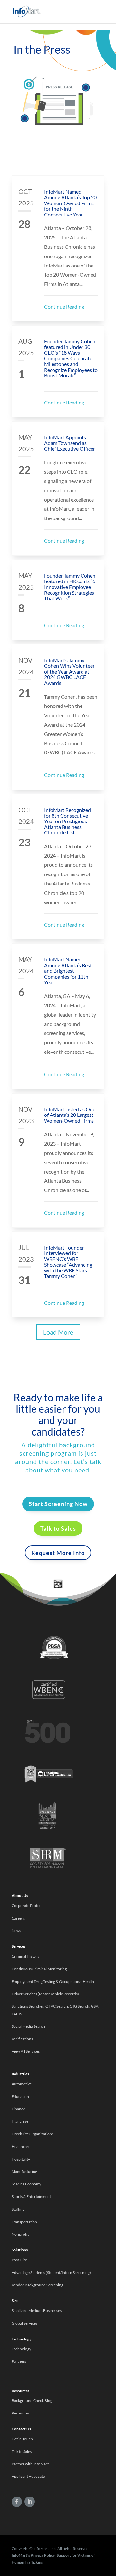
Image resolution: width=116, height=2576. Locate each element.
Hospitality (21, 2159)
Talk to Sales (58, 1528)
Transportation (24, 2222)
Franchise (20, 2121)
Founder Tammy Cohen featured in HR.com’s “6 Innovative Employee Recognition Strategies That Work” (70, 587)
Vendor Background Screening (37, 2285)
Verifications (22, 2039)
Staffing (18, 2209)
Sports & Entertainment (31, 2197)
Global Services (24, 2323)
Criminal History (25, 1956)
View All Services (26, 2051)
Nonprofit (20, 2234)
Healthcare (21, 2147)
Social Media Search (28, 2026)
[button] (99, 14)
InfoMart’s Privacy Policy (33, 2555)
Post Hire (19, 2260)
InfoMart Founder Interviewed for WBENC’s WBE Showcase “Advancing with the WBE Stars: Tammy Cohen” (68, 1262)
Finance (18, 2109)
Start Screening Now (58, 1504)
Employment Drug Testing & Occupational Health (53, 1981)
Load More (58, 1332)
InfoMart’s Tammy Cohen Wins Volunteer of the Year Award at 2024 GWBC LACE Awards (69, 671)
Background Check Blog (32, 2400)
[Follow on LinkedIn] (30, 2502)
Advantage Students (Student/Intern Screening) (51, 2272)
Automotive (22, 2084)
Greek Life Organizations (33, 2134)
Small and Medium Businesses (37, 2311)
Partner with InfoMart (30, 2464)
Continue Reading (64, 306)
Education (20, 2096)
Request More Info (58, 1553)
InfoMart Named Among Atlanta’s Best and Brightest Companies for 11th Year (68, 971)
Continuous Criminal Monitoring (39, 1969)
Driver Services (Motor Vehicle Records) (45, 1994)
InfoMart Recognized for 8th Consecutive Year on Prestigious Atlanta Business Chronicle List (68, 821)
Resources (20, 2413)
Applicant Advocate (28, 2476)
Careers (18, 1918)
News (16, 1930)
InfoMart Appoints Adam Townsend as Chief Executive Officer (70, 443)
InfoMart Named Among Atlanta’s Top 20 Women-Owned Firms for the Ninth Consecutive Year (70, 203)
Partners (19, 2361)
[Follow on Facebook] (17, 2502)
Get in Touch (22, 2439)
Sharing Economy (26, 2184)
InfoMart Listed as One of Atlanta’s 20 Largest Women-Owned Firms (70, 1115)
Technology (21, 2349)
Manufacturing (24, 2171)
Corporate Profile (26, 1906)
